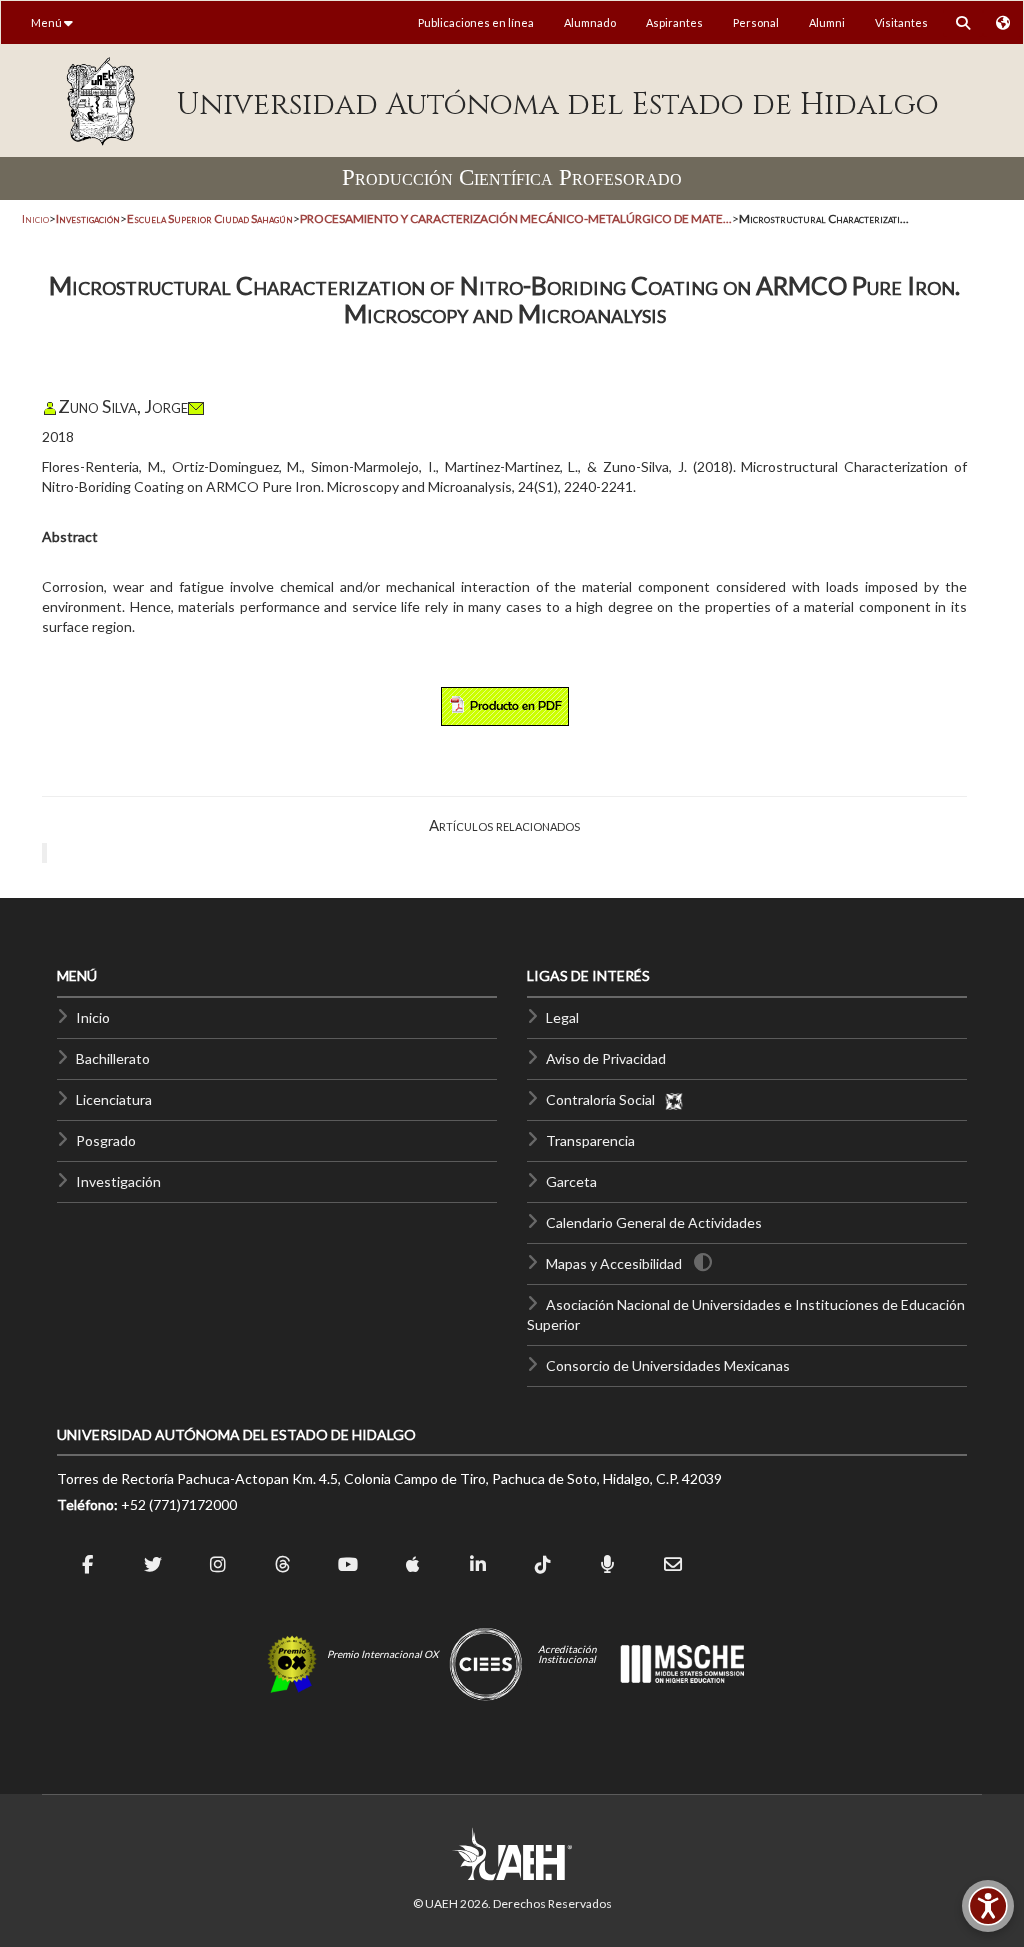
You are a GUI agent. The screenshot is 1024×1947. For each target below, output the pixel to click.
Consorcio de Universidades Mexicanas (668, 1365)
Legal (562, 1017)
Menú (47, 22)
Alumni (827, 22)
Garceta (571, 1181)
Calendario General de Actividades (654, 1222)
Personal (756, 22)
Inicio (35, 218)
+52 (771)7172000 (179, 1504)
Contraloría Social (605, 1099)
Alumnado (590, 22)
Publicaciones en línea (476, 22)
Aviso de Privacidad (606, 1058)
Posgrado (106, 1140)
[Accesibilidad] (988, 1906)
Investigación (118, 1181)
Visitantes (901, 22)
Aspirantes (674, 22)
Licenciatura (114, 1099)
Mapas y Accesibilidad (614, 1263)
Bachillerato (113, 1058)
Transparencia (590, 1140)
